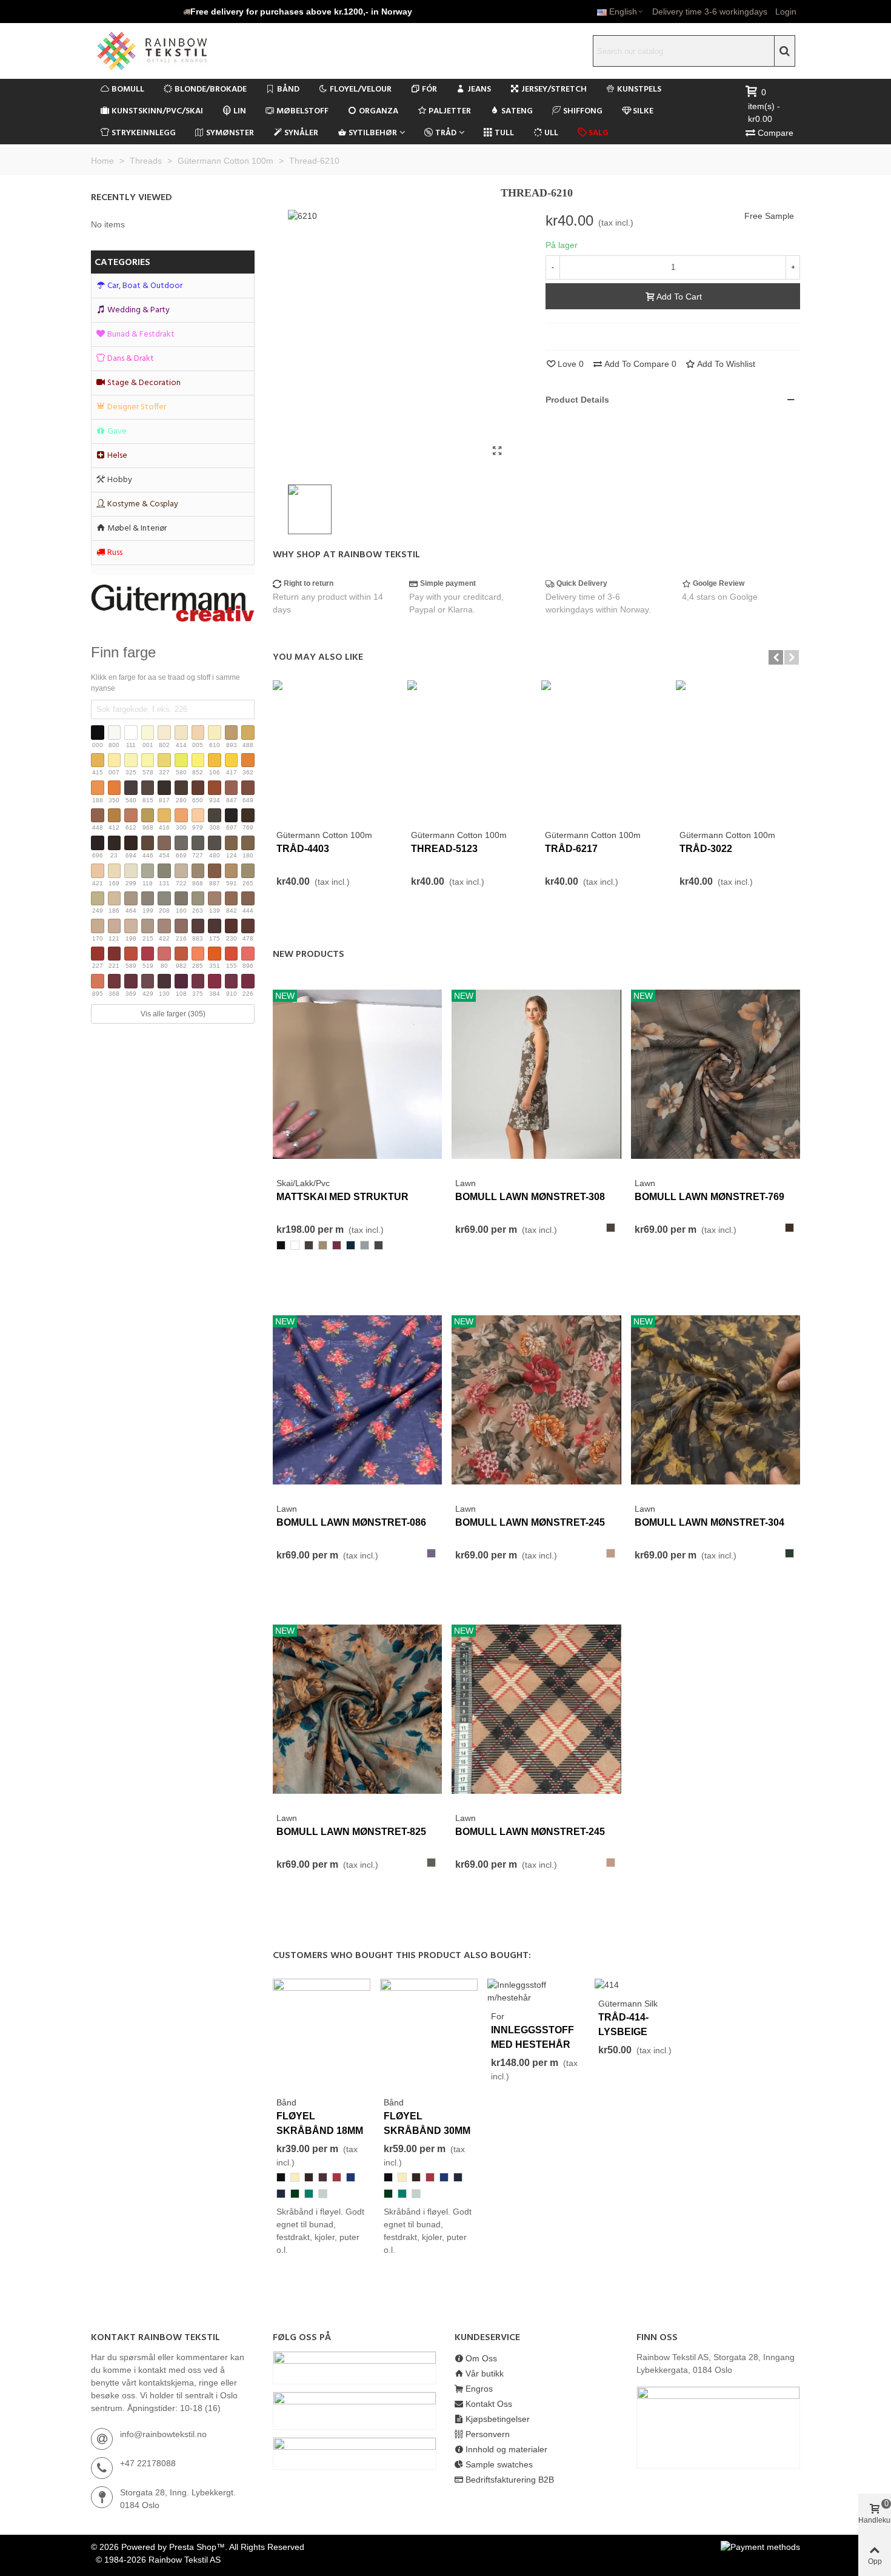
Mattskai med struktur (342, 1197)
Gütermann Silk (628, 2004)
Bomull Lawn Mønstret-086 (351, 1522)
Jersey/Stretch (554, 89)
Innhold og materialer (506, 2449)
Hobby (120, 480)
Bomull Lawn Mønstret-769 (709, 1197)
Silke (643, 111)
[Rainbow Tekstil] (176, 51)
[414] (607, 1985)
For (498, 2016)
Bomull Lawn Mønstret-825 (351, 1832)
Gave (117, 431)
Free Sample (769, 216)
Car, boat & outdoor (145, 286)
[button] (298, 12)
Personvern (488, 2434)
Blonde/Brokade (211, 89)
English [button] (623, 12)
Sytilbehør (373, 133)
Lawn (466, 1183)
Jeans (479, 89)
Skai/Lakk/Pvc (303, 1183)
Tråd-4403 (303, 849)
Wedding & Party (138, 310)
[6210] (497, 451)
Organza (379, 111)
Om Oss (481, 2358)
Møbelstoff (302, 111)
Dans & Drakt (131, 359)
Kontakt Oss (489, 2404)
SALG (599, 133)
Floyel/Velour (361, 89)
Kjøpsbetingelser (498, 2419)
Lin (240, 111)
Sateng (517, 111)
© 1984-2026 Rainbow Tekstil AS (158, 2560)
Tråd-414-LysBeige (623, 2024)
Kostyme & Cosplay (143, 504)
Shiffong (583, 111)
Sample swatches (499, 2464)
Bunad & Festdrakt (141, 334)
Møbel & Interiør (137, 528)
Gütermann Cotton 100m (324, 835)
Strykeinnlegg (144, 133)
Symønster (230, 133)
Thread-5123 (444, 849)
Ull (551, 133)
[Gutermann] (173, 603)
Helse (117, 456)
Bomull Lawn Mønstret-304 (709, 1522)
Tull (504, 133)
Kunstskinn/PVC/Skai (157, 111)
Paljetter (450, 111)
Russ (115, 553)
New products (309, 954)
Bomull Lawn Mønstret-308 (530, 1197)
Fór (429, 89)
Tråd (446, 133)
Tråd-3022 (706, 849)
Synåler (301, 133)
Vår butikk (485, 2373)
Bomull (128, 89)
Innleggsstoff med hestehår (532, 2037)
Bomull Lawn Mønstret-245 (530, 1522)
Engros (479, 2389)
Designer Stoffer (137, 407)
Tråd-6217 (571, 849)
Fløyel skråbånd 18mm (320, 2123)
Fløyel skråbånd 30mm (427, 2123)
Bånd (288, 89)
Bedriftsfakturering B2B (510, 2480)
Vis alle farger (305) (173, 1014)
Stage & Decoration (144, 383)
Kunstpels (639, 89)
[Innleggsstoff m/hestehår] (536, 1990)
